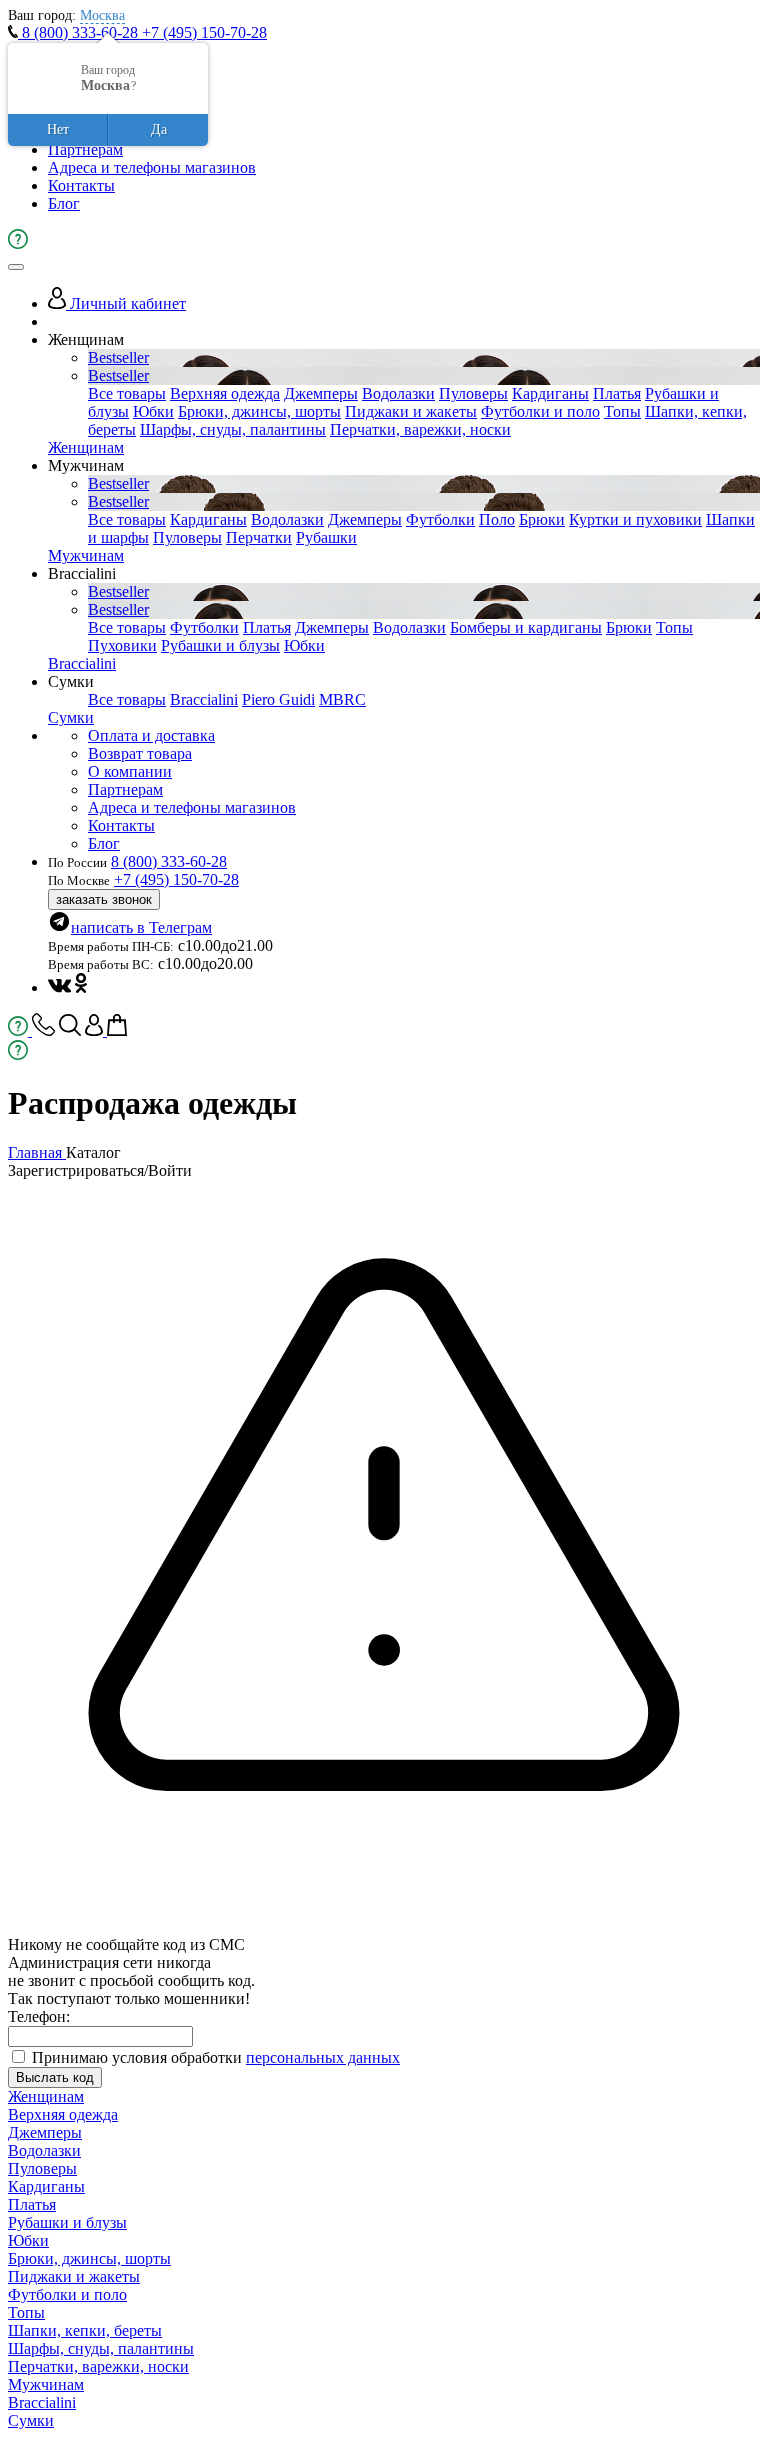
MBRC (342, 699)
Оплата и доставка (151, 735)
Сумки (71, 717)
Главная (37, 1152)
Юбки (153, 411)
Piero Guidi (278, 699)
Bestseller (118, 357)
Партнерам (85, 149)
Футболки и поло (540, 411)
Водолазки (398, 393)
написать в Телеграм (141, 927)
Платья (617, 393)
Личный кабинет (126, 303)
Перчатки (259, 537)
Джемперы (321, 393)
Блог (64, 203)
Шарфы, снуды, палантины (233, 429)
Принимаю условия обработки (216, 2057)
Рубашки (326, 537)
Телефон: (39, 2016)
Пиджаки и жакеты (411, 411)
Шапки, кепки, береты (85, 2330)
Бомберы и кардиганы (526, 627)
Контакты (81, 185)
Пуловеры (473, 393)
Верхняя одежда (225, 393)
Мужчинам (86, 555)
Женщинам (86, 447)
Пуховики (122, 645)
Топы (622, 411)
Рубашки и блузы (220, 645)
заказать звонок (104, 899)
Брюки (542, 519)
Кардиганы (550, 393)
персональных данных (323, 2057)
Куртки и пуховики (635, 519)
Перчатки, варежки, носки (420, 429)
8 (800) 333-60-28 (80, 32)
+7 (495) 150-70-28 (204, 32)
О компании (130, 771)
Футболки (440, 519)
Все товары (127, 393)
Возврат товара (140, 753)
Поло (497, 519)
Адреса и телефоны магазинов (152, 167)
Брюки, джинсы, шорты (259, 411)
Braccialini (82, 663)
